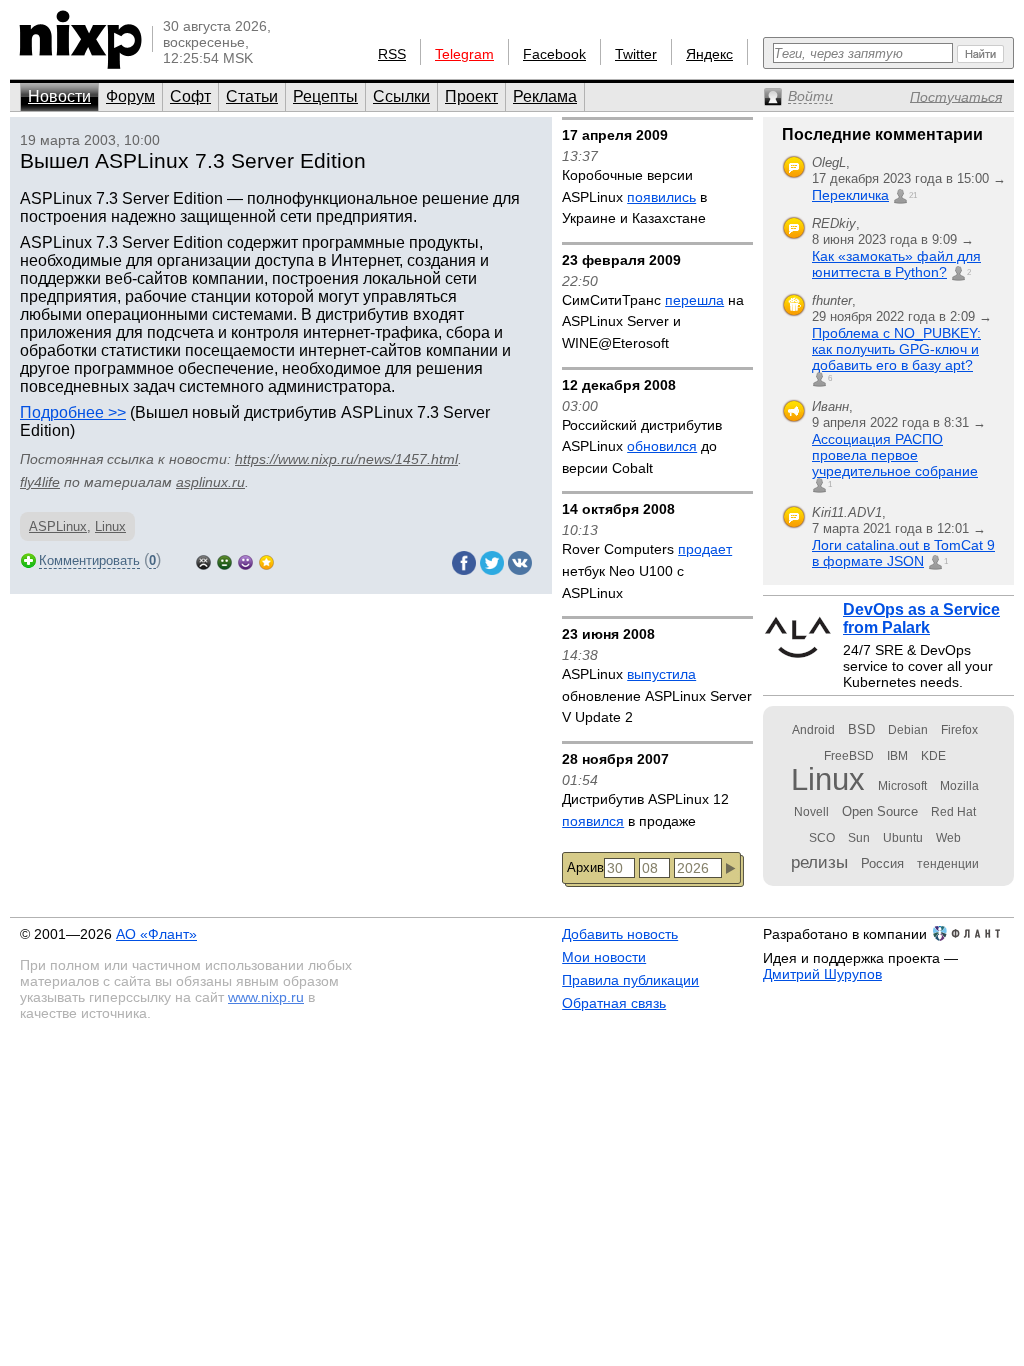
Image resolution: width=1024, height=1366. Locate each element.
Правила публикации (630, 980)
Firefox (959, 730)
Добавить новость (620, 934)
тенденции (948, 864)
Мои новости (604, 957)
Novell (811, 812)
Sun (859, 838)
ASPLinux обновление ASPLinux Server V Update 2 (657, 695)
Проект (471, 96)
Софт (190, 96)
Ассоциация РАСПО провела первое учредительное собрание (895, 455)
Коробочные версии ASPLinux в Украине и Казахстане (634, 196)
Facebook (554, 54)
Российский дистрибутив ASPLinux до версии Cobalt (642, 446)
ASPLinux (58, 526)
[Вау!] (266, 560)
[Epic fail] (203, 560)
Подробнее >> (73, 412)
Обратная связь (614, 1003)
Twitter (636, 54)
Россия (882, 863)
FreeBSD (849, 756)
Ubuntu (903, 838)
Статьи (252, 96)
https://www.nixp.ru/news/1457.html (346, 459)
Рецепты (325, 96)
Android (813, 730)
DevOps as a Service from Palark (921, 618)
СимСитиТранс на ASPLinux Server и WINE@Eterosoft (653, 321)
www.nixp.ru (266, 997)
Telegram (464, 54)
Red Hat (953, 812)
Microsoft (902, 786)
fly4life (40, 482)
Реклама (545, 96)
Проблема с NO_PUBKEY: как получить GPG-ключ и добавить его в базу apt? (896, 349)
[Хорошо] (245, 560)
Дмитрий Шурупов (822, 974)
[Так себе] (224, 560)
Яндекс (709, 54)
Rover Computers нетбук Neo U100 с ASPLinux (647, 570)
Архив (585, 867)
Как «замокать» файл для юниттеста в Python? (896, 264)
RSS (392, 54)
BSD (861, 729)
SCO (822, 838)
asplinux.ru (210, 482)
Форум (130, 96)
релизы (819, 862)
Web (948, 838)
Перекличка (850, 195)
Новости (59, 96)
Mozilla (959, 786)
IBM (897, 756)
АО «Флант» (156, 934)
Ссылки (401, 96)
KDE (933, 756)
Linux (110, 526)
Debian (908, 730)
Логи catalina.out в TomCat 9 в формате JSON (903, 553)
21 (913, 195)
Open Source (880, 811)
